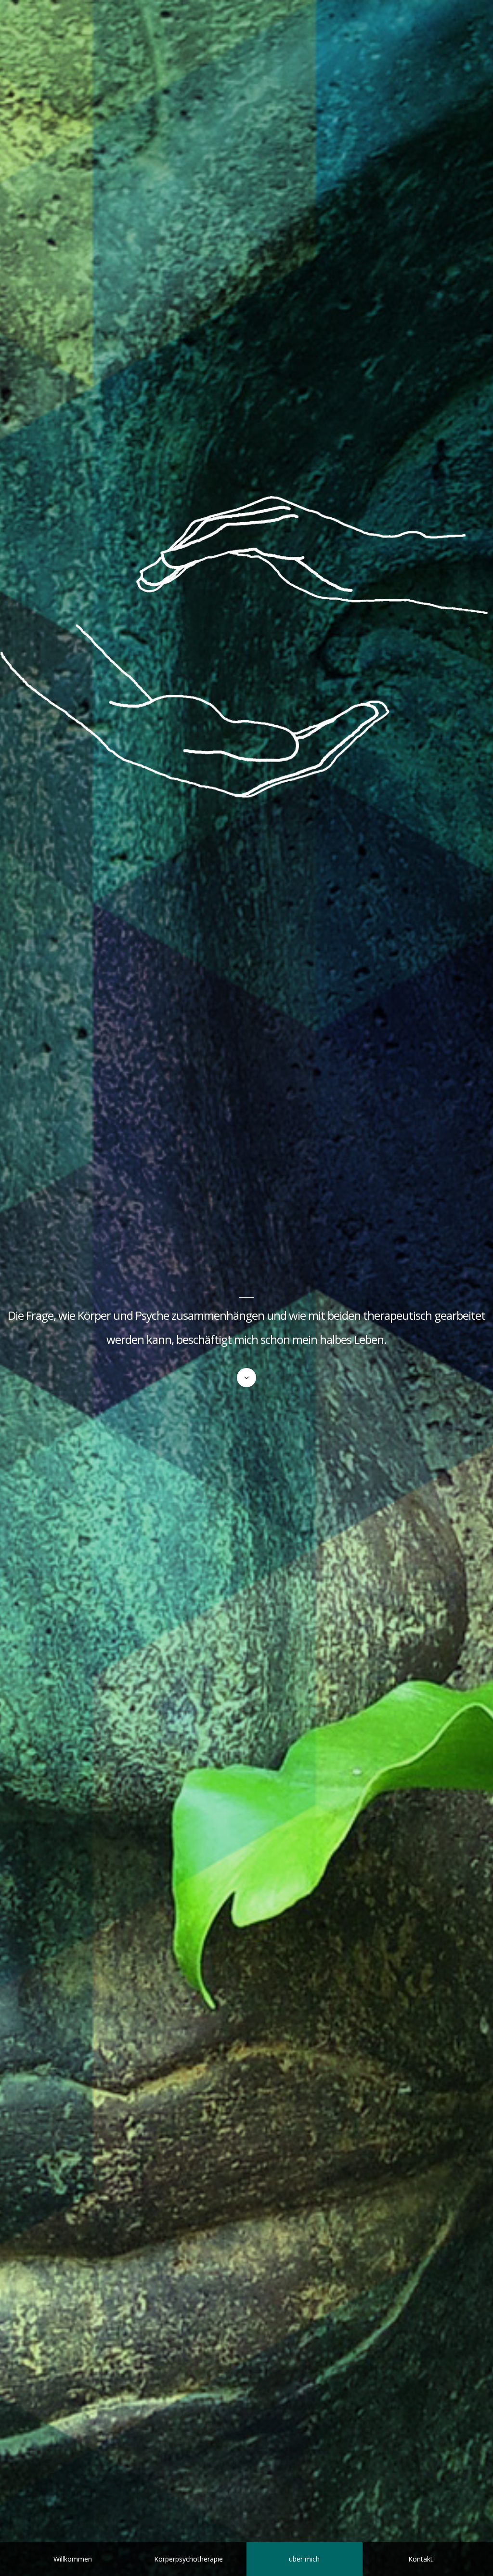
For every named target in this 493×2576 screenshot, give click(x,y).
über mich (304, 2559)
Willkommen (73, 2559)
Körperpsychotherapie (188, 2559)
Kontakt (421, 2559)
